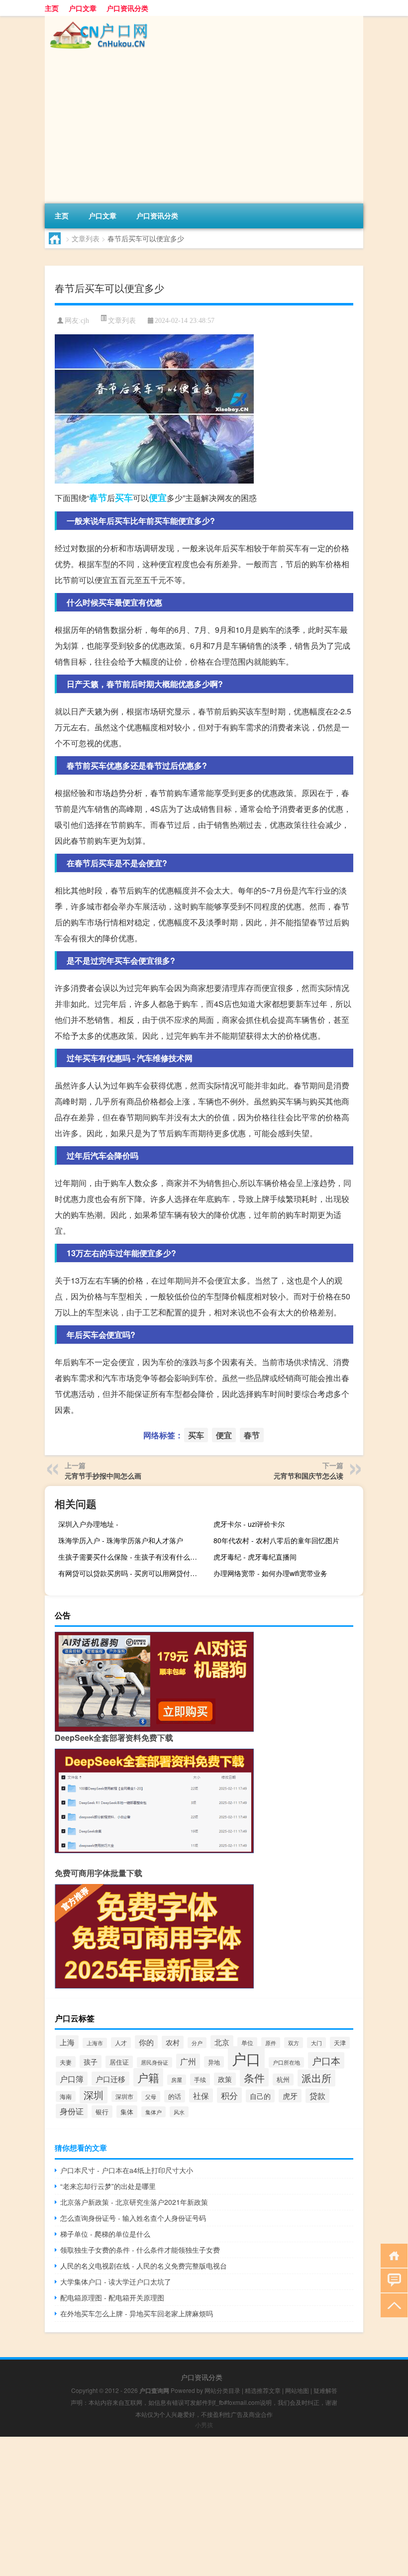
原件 (271, 2043)
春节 (98, 497)
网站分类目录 (222, 2390)
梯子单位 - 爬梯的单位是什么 (105, 2234)
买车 (124, 497)
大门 (316, 2043)
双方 (294, 2043)
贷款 (317, 2096)
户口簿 (72, 2079)
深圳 (94, 2095)
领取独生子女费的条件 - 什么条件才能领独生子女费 (140, 2250)
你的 (146, 2042)
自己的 (260, 2096)
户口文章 (83, 8)
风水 (179, 2112)
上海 (67, 2042)
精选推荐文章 (263, 2390)
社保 (201, 2095)
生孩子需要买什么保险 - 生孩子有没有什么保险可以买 (132, 1557)
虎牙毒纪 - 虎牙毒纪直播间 (255, 1557)
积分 (229, 2095)
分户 (197, 2043)
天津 (340, 2043)
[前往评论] (392, 2280)
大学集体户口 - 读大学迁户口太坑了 (116, 2281)
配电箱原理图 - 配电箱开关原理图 (112, 2297)
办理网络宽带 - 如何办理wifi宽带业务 (270, 1573)
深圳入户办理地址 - (88, 1524)
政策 (225, 2079)
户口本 (326, 2060)
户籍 (148, 2077)
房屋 (177, 2080)
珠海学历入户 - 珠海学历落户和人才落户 (121, 1540)
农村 (173, 2042)
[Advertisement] (204, 129)
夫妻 (66, 2062)
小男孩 (204, 2425)
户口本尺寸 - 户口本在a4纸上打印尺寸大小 (127, 2170)
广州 (188, 2061)
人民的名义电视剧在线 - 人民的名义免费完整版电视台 (144, 2266)
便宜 (158, 497)
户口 (246, 2058)
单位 (247, 2043)
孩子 (91, 2062)
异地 (214, 2062)
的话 (175, 2096)
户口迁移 (110, 2079)
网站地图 (297, 2390)
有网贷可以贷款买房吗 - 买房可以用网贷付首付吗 (132, 1573)
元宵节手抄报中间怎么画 (103, 1476)
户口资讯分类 (127, 8)
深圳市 (124, 2096)
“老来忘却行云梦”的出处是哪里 (108, 2186)
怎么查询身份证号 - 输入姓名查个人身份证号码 (133, 2218)
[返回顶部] (392, 2305)
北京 (222, 2042)
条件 (254, 2077)
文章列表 (86, 238)
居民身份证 (154, 2062)
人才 (121, 2043)
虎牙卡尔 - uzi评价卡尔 (249, 1524)
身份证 (72, 2111)
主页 (52, 8)
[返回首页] (392, 2255)
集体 (127, 2112)
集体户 (153, 2112)
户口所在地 (286, 2062)
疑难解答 (325, 2390)
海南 (66, 2096)
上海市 (95, 2043)
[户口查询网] (97, 19)
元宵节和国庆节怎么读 (308, 1476)
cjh (85, 321)
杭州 (283, 2080)
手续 (200, 2080)
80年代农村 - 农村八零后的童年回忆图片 (276, 1540)
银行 (102, 2112)
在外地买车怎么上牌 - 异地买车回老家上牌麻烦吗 (137, 2313)
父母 (151, 2096)
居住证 (119, 2062)
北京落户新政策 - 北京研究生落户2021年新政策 (134, 2202)
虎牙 (290, 2096)
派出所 (316, 2078)
